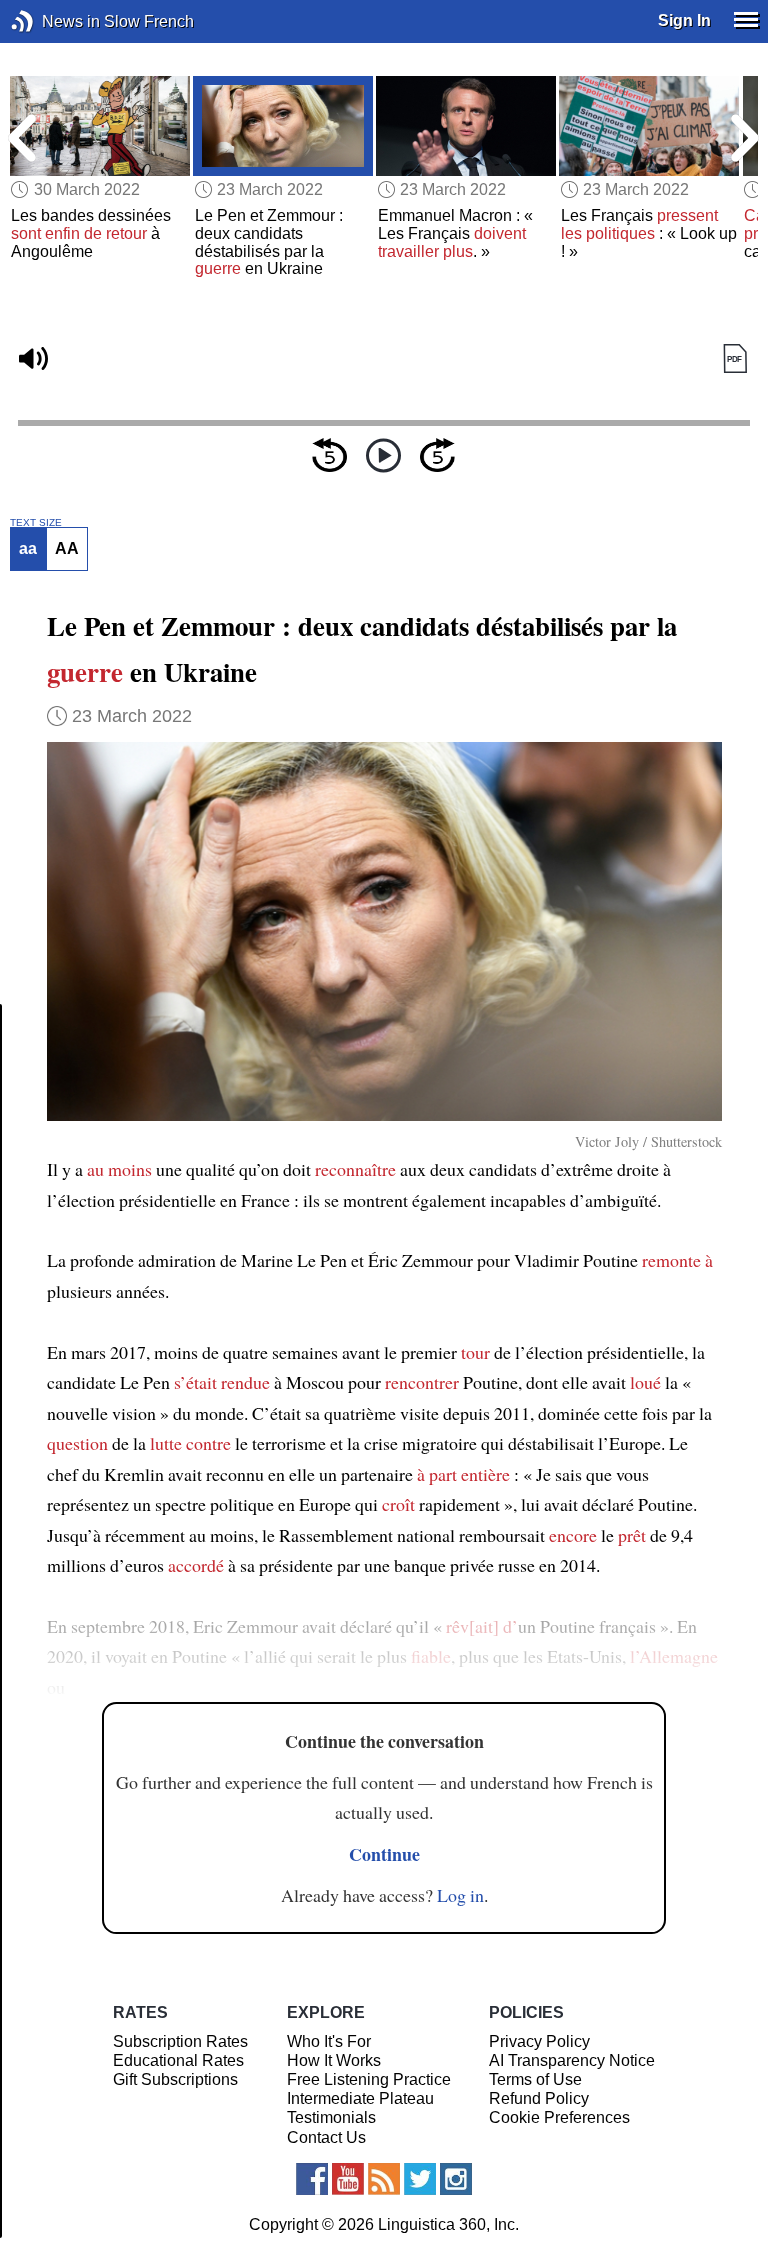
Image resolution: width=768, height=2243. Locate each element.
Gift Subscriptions (175, 2079)
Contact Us (326, 2137)
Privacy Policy (539, 2041)
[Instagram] (456, 2179)
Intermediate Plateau (360, 2098)
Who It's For (329, 2041)
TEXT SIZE (36, 523)
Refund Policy (539, 2098)
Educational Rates (178, 2060)
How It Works (334, 2060)
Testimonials (331, 2117)
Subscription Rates (180, 2041)
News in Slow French (52, 21)
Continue (384, 1854)
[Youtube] (348, 2179)
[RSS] (384, 2179)
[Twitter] (420, 2179)
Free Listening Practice (369, 2079)
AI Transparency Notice (572, 2060)
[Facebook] (312, 2179)
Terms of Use (535, 2079)
